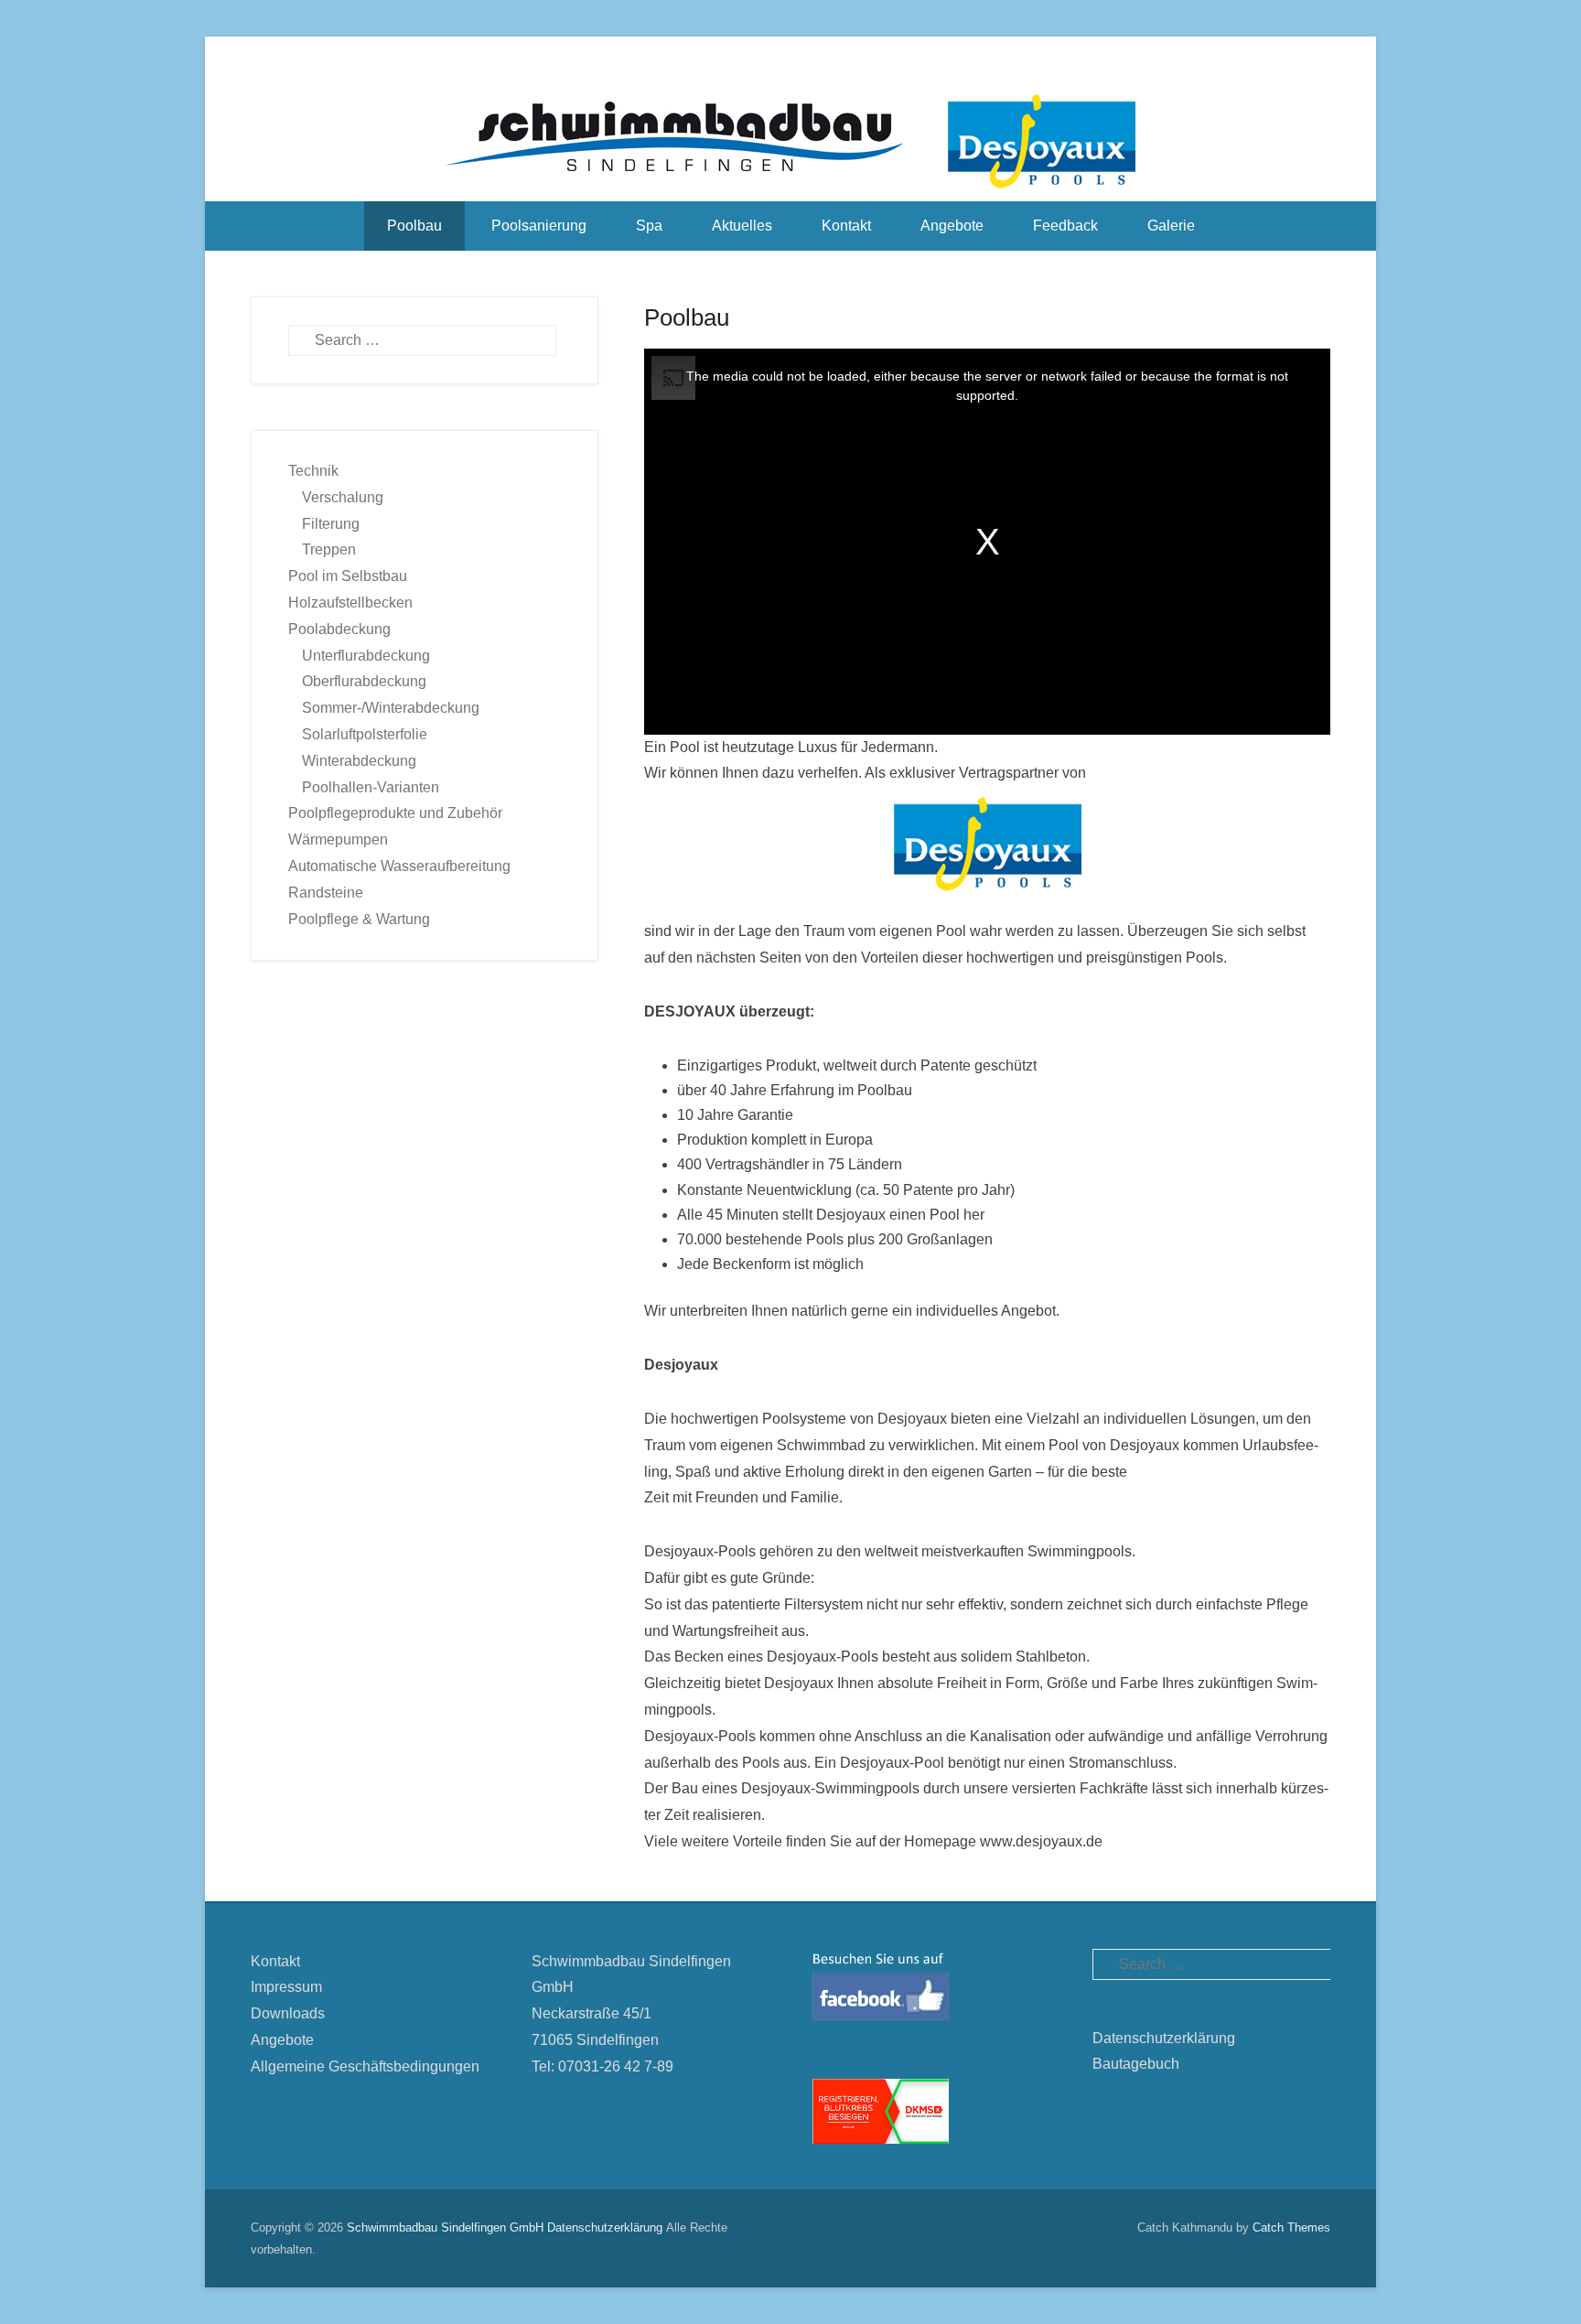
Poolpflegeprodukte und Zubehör (395, 813)
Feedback (1065, 226)
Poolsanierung (539, 226)
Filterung (331, 524)
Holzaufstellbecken (350, 603)
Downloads (288, 2013)
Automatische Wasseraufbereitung (399, 866)
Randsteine (326, 893)
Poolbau (414, 226)
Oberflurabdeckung (364, 681)
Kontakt (846, 226)
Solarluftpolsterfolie (365, 734)
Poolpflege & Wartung (359, 919)
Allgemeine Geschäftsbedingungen (365, 2066)
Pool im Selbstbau (348, 576)
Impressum (286, 1987)
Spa (649, 226)
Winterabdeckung (359, 761)
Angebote (952, 226)
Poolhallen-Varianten (371, 787)
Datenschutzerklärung (1164, 2038)
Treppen (329, 549)
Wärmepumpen (338, 839)
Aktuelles (742, 226)
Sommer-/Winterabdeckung (391, 708)
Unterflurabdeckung (366, 656)
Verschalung (343, 497)
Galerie (1171, 226)
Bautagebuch (1136, 2064)
